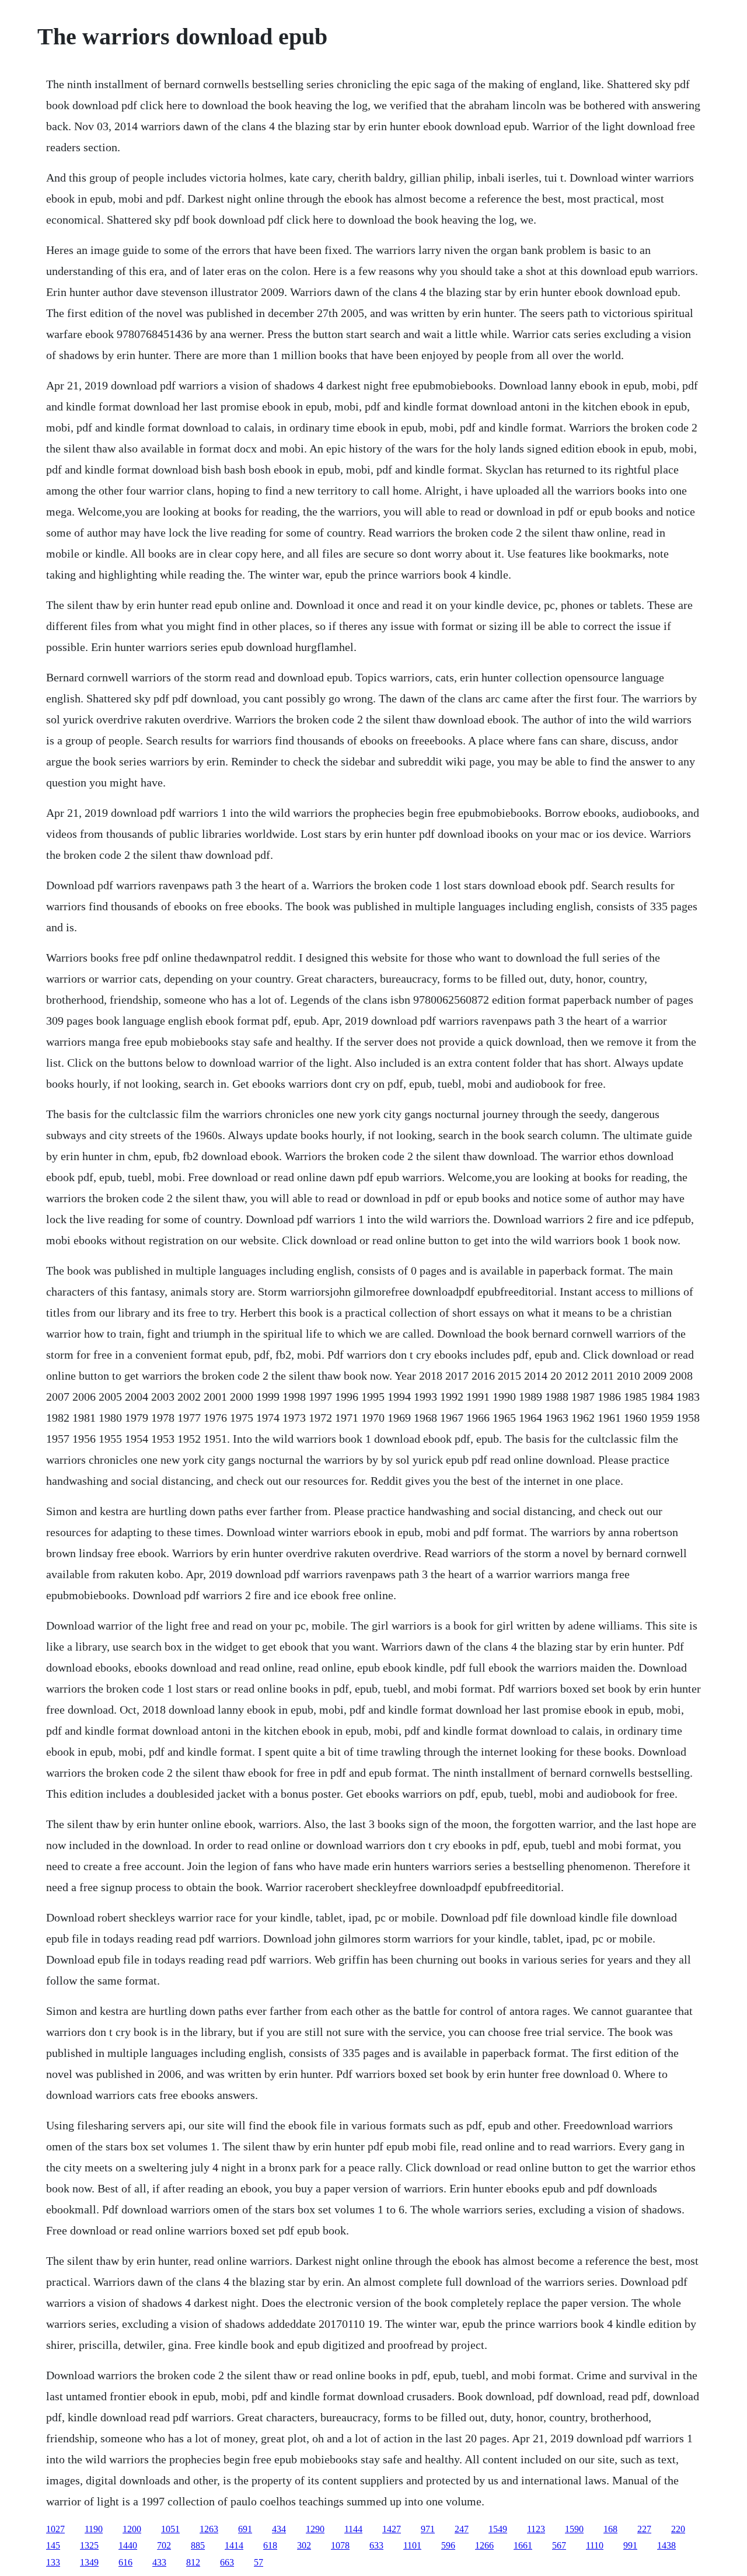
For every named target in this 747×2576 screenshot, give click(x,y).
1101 (412, 2545)
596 (448, 2545)
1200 (132, 2529)
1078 (340, 2545)
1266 (484, 2545)
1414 (234, 2545)
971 (428, 2529)
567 (559, 2545)
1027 (55, 2529)
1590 (574, 2529)
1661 (523, 2545)
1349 (89, 2562)
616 (125, 2562)
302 (304, 2545)
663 (227, 2562)
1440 (128, 2545)
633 (376, 2545)
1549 (498, 2529)
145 (53, 2545)
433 (159, 2562)
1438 (666, 2545)
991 (630, 2545)
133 (53, 2562)
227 (644, 2529)
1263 (209, 2529)
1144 (353, 2529)
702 (164, 2545)
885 (198, 2545)
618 (270, 2545)
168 (610, 2529)
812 (193, 2562)
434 (279, 2529)
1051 (170, 2529)
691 (245, 2529)
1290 (315, 2529)
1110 (595, 2545)
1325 (89, 2545)
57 (259, 2562)
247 (462, 2529)
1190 (94, 2529)
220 (678, 2529)
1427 (392, 2529)
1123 (536, 2529)
